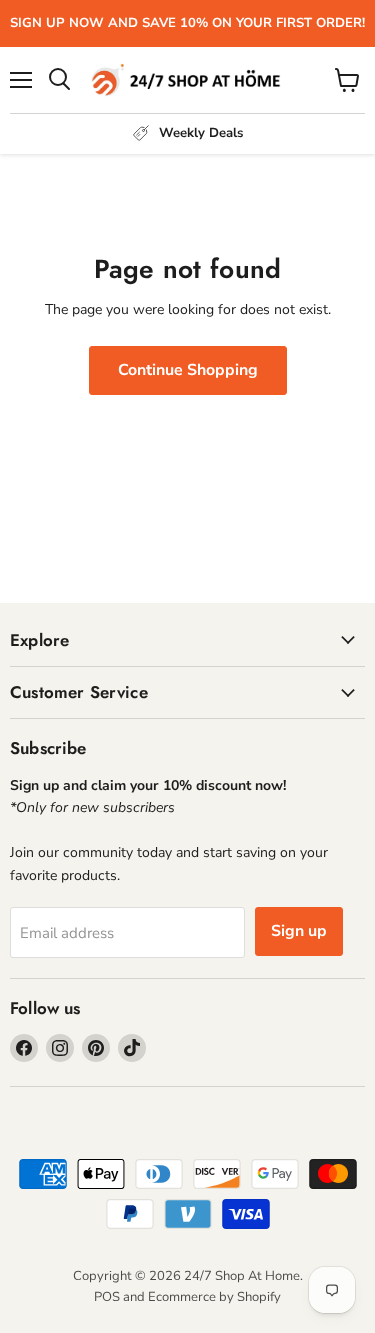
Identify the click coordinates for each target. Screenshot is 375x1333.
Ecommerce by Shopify (214, 1297)
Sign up (299, 931)
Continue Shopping (188, 370)
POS (107, 1297)
